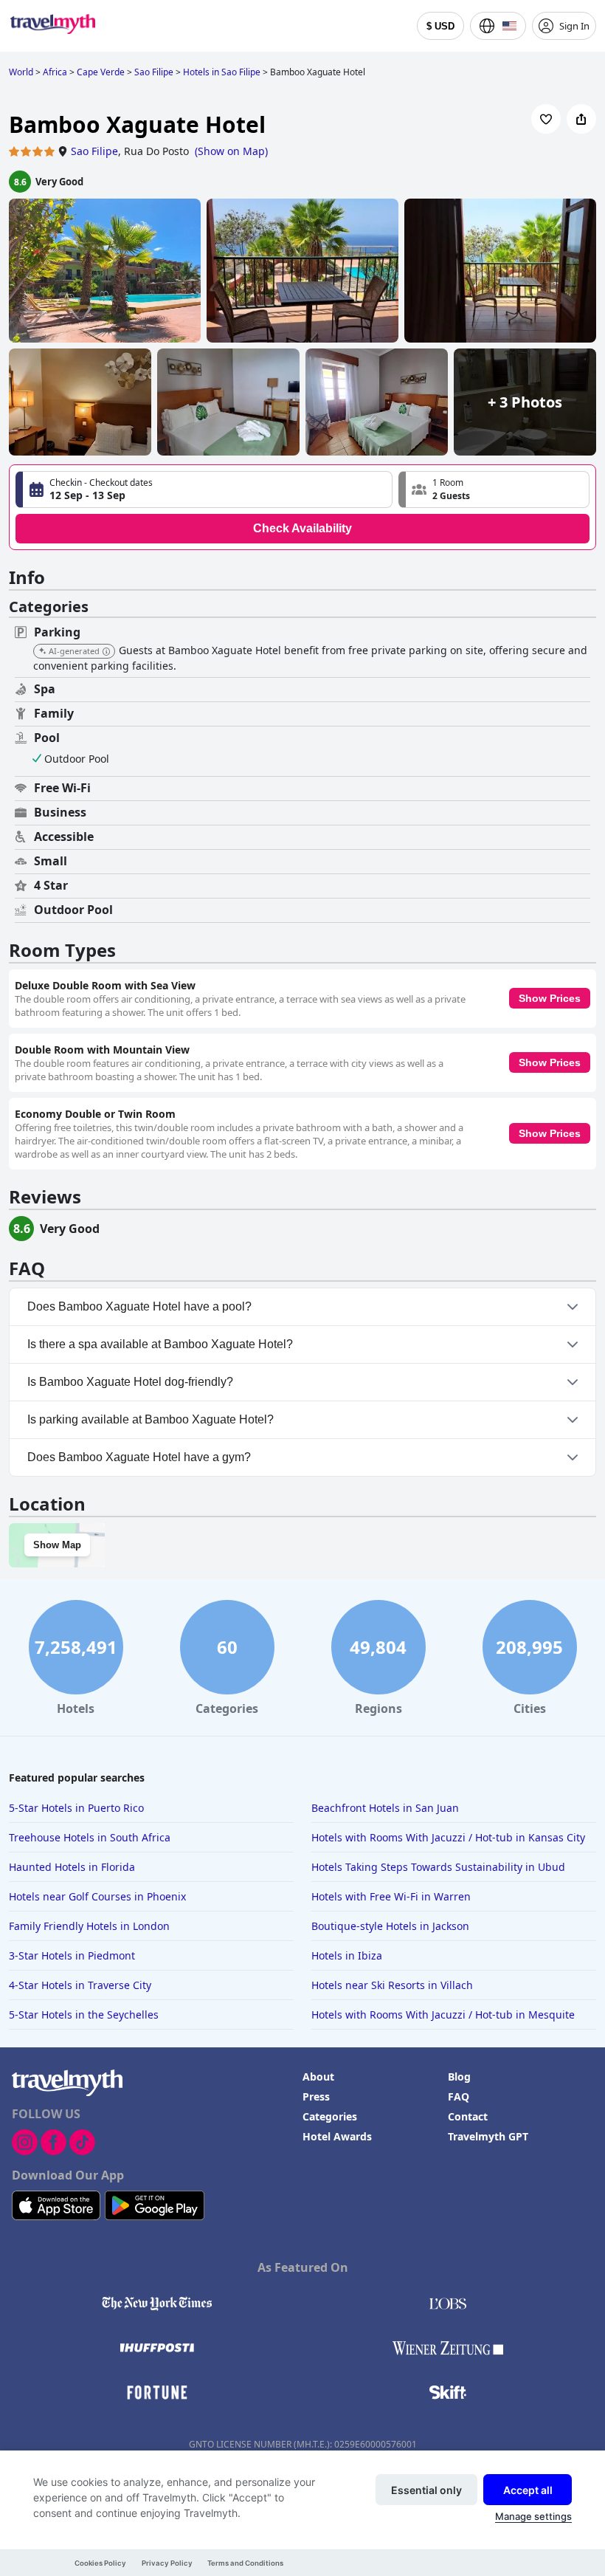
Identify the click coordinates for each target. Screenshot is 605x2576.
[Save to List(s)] (546, 119)
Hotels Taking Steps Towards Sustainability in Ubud (438, 1867)
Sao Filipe (94, 151)
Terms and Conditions (245, 2563)
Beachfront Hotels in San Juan (385, 1808)
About (318, 2077)
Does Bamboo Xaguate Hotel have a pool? (139, 1306)
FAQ (459, 2096)
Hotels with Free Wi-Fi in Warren (391, 1896)
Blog (459, 2077)
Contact (468, 2116)
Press (316, 2096)
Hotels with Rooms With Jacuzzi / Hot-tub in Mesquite (443, 2015)
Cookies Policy (100, 2563)
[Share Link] (581, 119)
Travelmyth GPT (488, 2136)
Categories (330, 2116)
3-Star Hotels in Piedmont (72, 1955)
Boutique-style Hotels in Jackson (390, 1926)
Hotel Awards (337, 2136)
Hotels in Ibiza (347, 1955)
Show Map (57, 1545)
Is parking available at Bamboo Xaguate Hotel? (151, 1419)
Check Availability (302, 528)
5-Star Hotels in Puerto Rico (76, 1808)
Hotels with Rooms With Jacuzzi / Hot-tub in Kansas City (448, 1837)
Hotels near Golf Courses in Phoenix (97, 1896)
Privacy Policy (167, 2563)
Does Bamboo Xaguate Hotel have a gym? (139, 1457)
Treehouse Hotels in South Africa (90, 1837)
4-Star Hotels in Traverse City (80, 1985)
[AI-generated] (106, 652)
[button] (494, 490)
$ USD (440, 26)
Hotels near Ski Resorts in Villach (392, 1985)
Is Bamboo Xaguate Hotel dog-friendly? (130, 1382)
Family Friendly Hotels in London (89, 1926)
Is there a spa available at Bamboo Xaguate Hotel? (160, 1344)
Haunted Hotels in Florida (72, 1867)
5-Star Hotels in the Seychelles (84, 2015)
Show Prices (550, 998)
